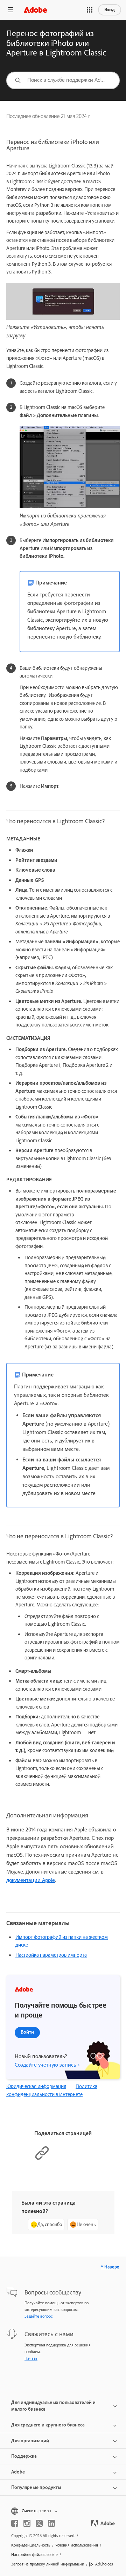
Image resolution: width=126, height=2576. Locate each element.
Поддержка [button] (24, 2456)
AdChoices (104, 2564)
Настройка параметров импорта (51, 1955)
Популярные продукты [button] (36, 2487)
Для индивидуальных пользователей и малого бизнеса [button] (53, 2406)
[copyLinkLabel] (42, 2159)
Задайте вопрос (38, 2316)
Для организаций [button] (30, 2441)
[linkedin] (51, 2523)
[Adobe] (35, 10)
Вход (110, 10)
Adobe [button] (18, 2472)
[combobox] (63, 80)
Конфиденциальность (31, 2545)
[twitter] (39, 2523)
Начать (31, 2358)
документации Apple (31, 1880)
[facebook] (15, 2523)
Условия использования (77, 2545)
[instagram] (27, 2523)
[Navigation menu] (10, 10)
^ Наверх (110, 2267)
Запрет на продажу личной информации (48, 2564)
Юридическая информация (36, 2086)
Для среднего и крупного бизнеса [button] (48, 2425)
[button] (90, 10)
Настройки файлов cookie (34, 2555)
